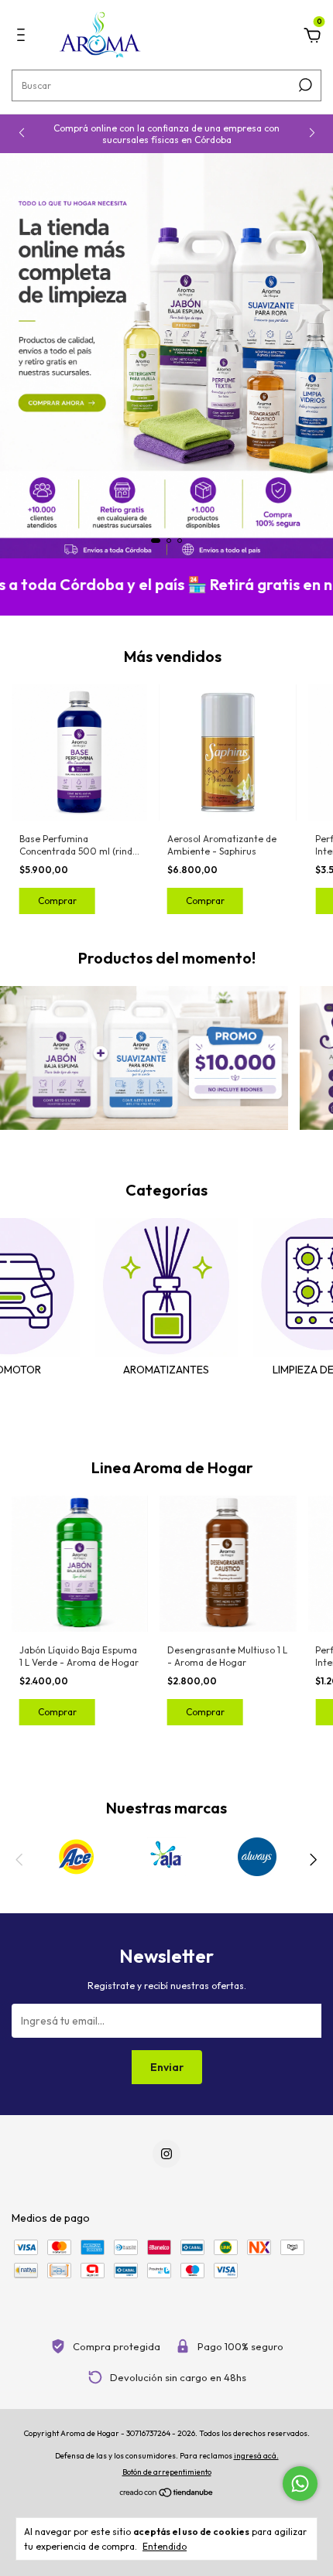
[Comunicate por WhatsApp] (300, 2484)
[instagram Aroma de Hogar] (166, 2154)
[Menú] (24, 37)
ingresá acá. (256, 2456)
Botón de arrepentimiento (167, 2472)
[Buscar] (304, 85)
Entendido (165, 2546)
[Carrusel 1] (166, 356)
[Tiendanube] (167, 2494)
